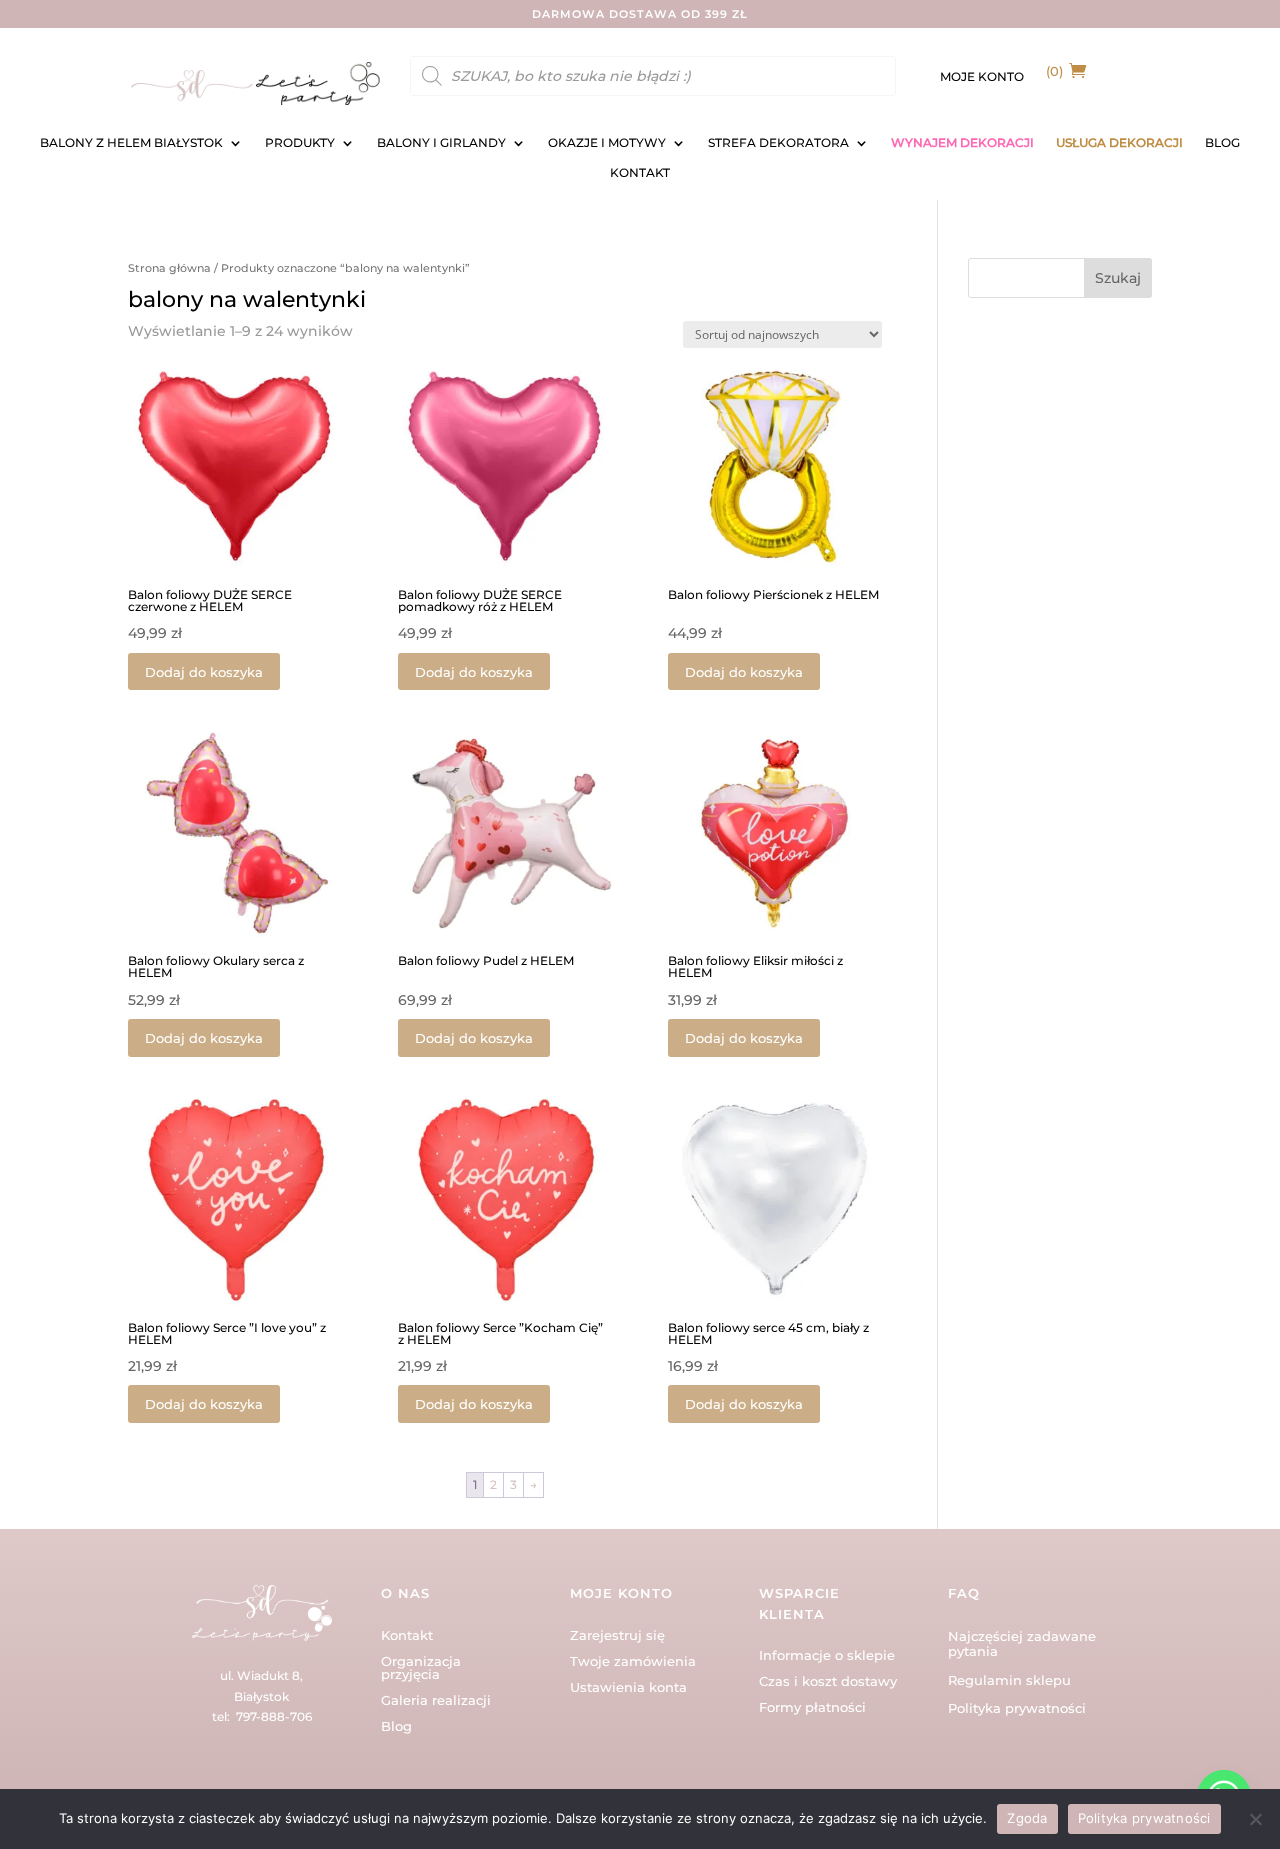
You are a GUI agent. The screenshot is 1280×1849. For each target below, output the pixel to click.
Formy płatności (812, 1707)
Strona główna (169, 268)
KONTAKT (640, 173)
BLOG (1222, 143)
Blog (396, 1726)
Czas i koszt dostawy (828, 1681)
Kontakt (407, 1635)
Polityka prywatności (1017, 1708)
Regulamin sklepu (1009, 1680)
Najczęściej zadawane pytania (1022, 1644)
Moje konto (982, 77)
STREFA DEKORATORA (778, 143)
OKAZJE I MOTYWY (607, 143)
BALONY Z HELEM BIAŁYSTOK (131, 143)
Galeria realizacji (436, 1700)
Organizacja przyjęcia (421, 1667)
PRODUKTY (300, 143)
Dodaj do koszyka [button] (204, 672)
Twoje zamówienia (633, 1661)
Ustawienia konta (628, 1687)
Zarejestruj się (617, 1635)
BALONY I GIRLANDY (441, 143)
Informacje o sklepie (827, 1655)
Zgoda (1027, 1818)
